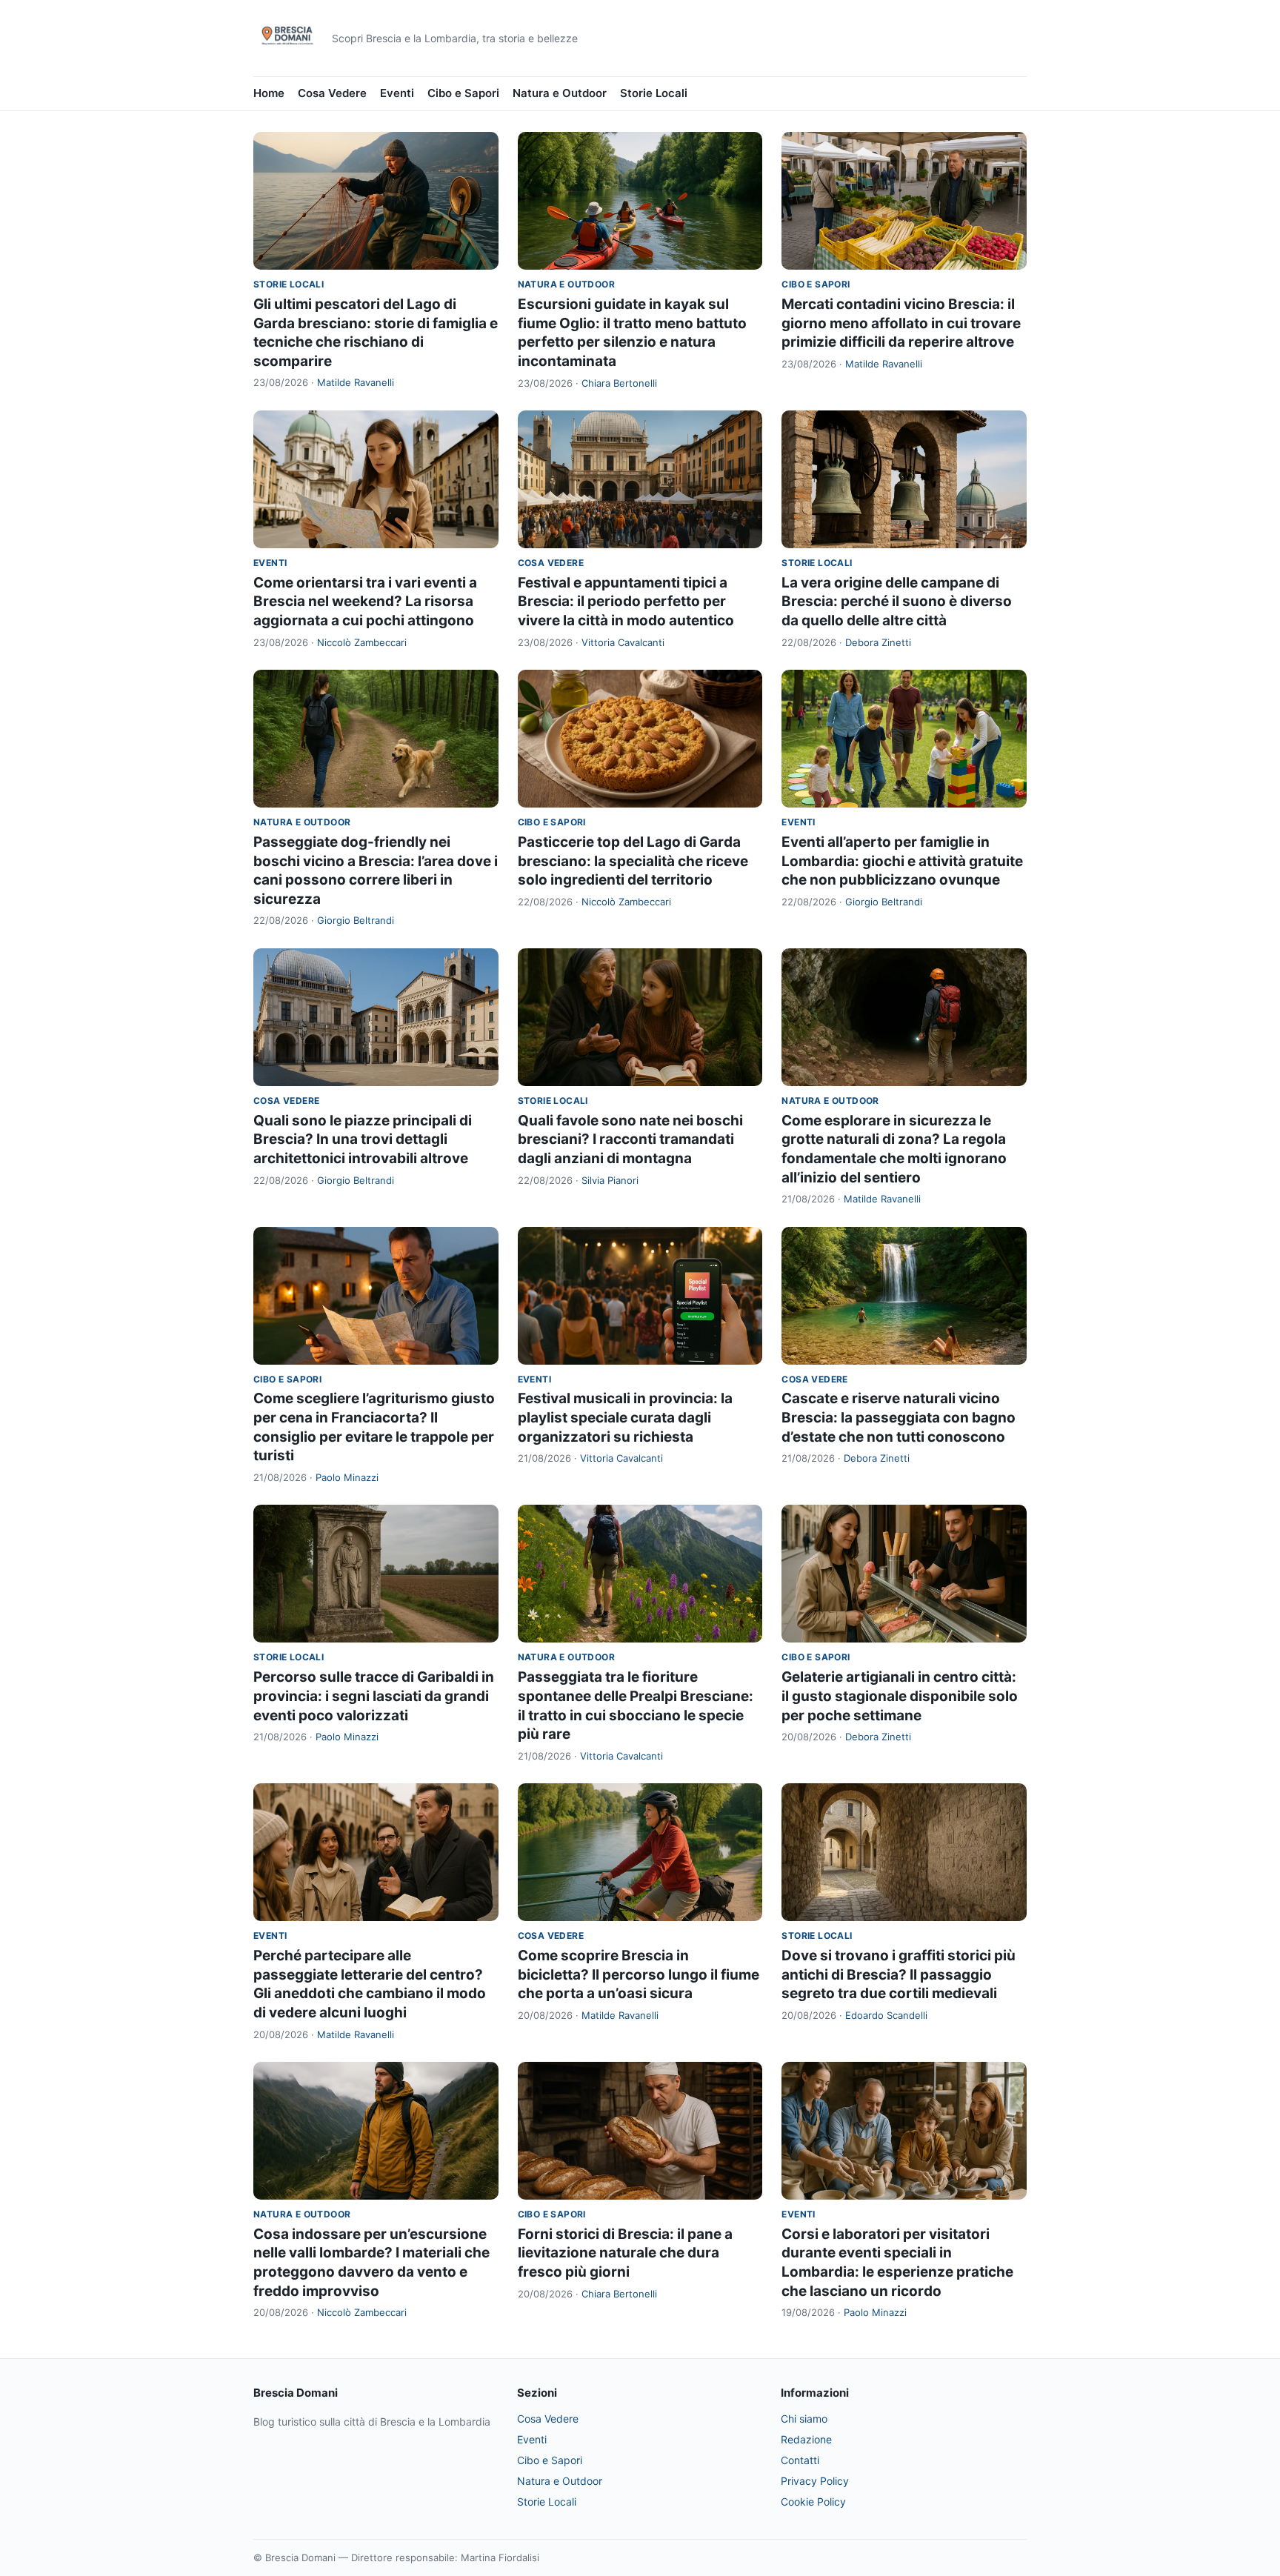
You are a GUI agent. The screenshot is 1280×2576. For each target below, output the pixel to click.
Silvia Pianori (610, 1180)
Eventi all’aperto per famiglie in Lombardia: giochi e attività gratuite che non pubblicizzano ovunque (902, 861)
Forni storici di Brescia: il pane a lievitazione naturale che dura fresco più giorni (625, 2253)
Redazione (806, 2439)
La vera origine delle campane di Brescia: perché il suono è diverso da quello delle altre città (897, 602)
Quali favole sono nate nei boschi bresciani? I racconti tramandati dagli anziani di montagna (630, 1139)
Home (269, 93)
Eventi (397, 93)
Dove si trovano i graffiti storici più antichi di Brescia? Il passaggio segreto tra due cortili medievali (899, 1974)
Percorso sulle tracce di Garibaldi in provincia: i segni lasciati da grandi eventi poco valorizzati (374, 1696)
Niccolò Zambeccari (362, 642)
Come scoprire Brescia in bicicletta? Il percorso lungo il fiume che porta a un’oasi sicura (639, 1974)
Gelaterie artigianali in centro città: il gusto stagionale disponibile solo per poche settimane (900, 1696)
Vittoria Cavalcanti (623, 642)
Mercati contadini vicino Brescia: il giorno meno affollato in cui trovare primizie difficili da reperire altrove (901, 323)
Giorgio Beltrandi (356, 920)
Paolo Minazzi (347, 1477)
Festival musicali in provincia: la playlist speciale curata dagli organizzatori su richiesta (625, 1417)
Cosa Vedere (332, 93)
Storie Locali (654, 93)
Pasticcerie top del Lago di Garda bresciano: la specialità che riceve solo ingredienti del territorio (633, 861)
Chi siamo (804, 2419)
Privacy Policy (815, 2481)
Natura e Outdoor (560, 93)
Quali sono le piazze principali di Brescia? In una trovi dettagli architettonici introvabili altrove (363, 1139)
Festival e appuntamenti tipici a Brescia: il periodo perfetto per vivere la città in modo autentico (626, 602)
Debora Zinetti (878, 642)
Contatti (800, 2460)
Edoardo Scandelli (886, 2015)
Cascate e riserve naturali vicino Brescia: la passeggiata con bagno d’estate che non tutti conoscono (899, 1417)
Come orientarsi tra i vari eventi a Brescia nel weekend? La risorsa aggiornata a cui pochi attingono (365, 602)
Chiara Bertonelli (619, 383)
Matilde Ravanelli (356, 382)
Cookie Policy (813, 2502)
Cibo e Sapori (463, 93)
